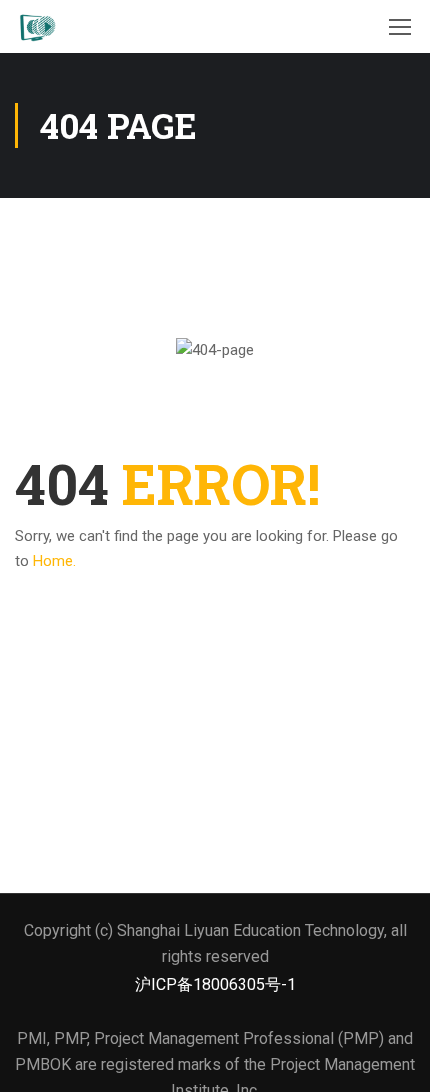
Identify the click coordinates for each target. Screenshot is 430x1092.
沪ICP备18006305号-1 (215, 984)
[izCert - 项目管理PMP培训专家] (36, 26)
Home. (54, 561)
